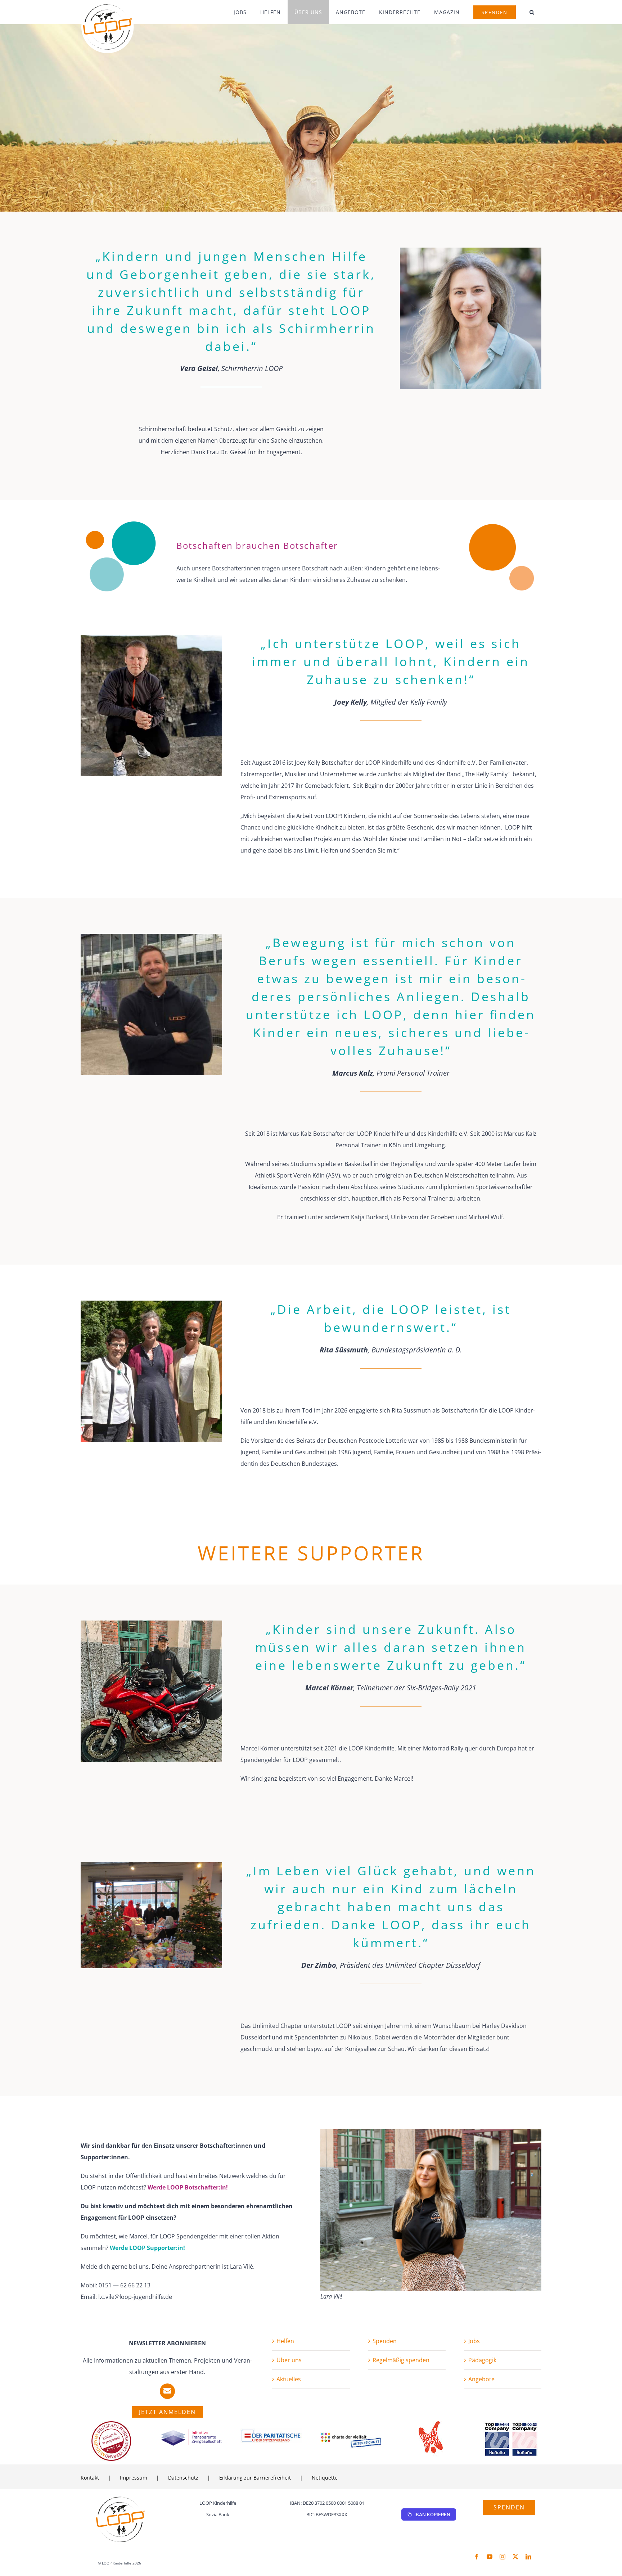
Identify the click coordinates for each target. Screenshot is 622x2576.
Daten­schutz (183, 2478)
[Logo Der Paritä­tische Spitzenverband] (271, 2431)
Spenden (385, 2341)
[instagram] (502, 2557)
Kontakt (90, 2478)
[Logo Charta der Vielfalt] (351, 2435)
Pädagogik (482, 2360)
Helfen (285, 2341)
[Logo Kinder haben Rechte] (431, 2424)
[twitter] (515, 2557)
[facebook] (477, 2557)
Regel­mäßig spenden (401, 2360)
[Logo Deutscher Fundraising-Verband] (111, 2424)
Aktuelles (289, 2379)
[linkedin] (528, 2557)
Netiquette (325, 2478)
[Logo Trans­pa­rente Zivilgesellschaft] (191, 2431)
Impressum (134, 2478)
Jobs (474, 2341)
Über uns (289, 2360)
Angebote (481, 2379)
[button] (532, 12)
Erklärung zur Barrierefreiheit (255, 2478)
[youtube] (490, 2557)
